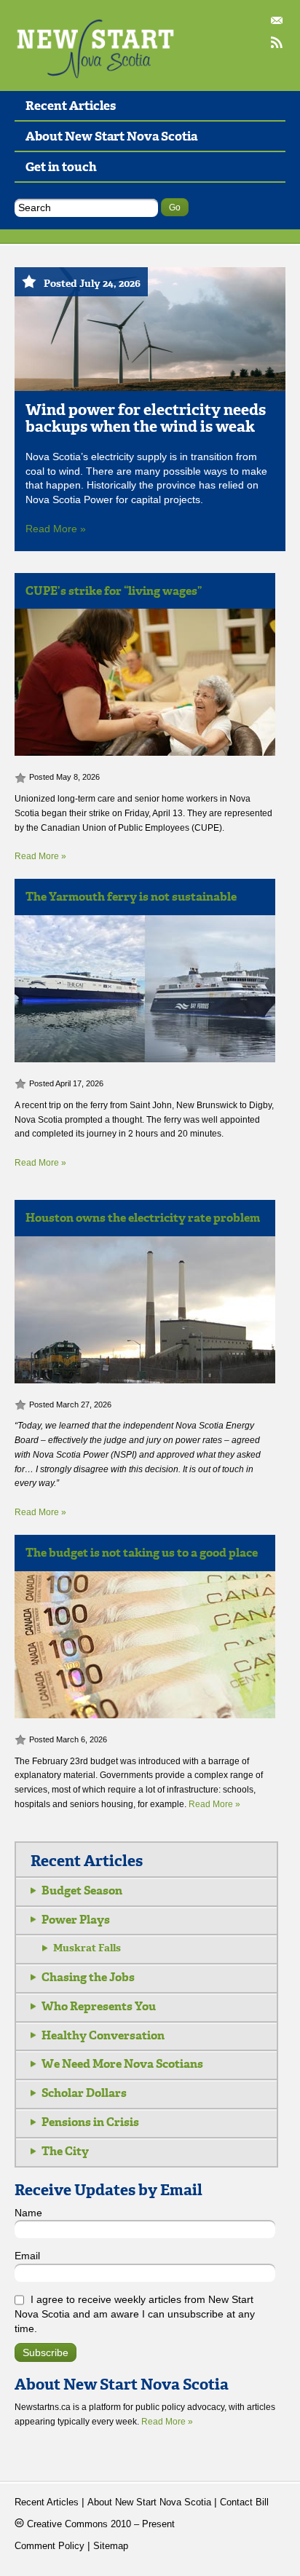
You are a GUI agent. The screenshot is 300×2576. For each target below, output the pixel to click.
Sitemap (111, 2546)
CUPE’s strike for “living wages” (114, 591)
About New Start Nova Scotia (111, 136)
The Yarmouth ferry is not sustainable (131, 897)
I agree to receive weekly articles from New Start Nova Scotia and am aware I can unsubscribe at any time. (135, 2314)
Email (27, 2256)
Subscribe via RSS (278, 44)
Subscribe (46, 2353)
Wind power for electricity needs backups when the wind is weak (146, 418)
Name (28, 2213)
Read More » (56, 529)
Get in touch (61, 167)
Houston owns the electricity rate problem (143, 1218)
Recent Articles (71, 106)
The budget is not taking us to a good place (142, 1553)
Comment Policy (50, 2546)
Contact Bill (278, 22)
